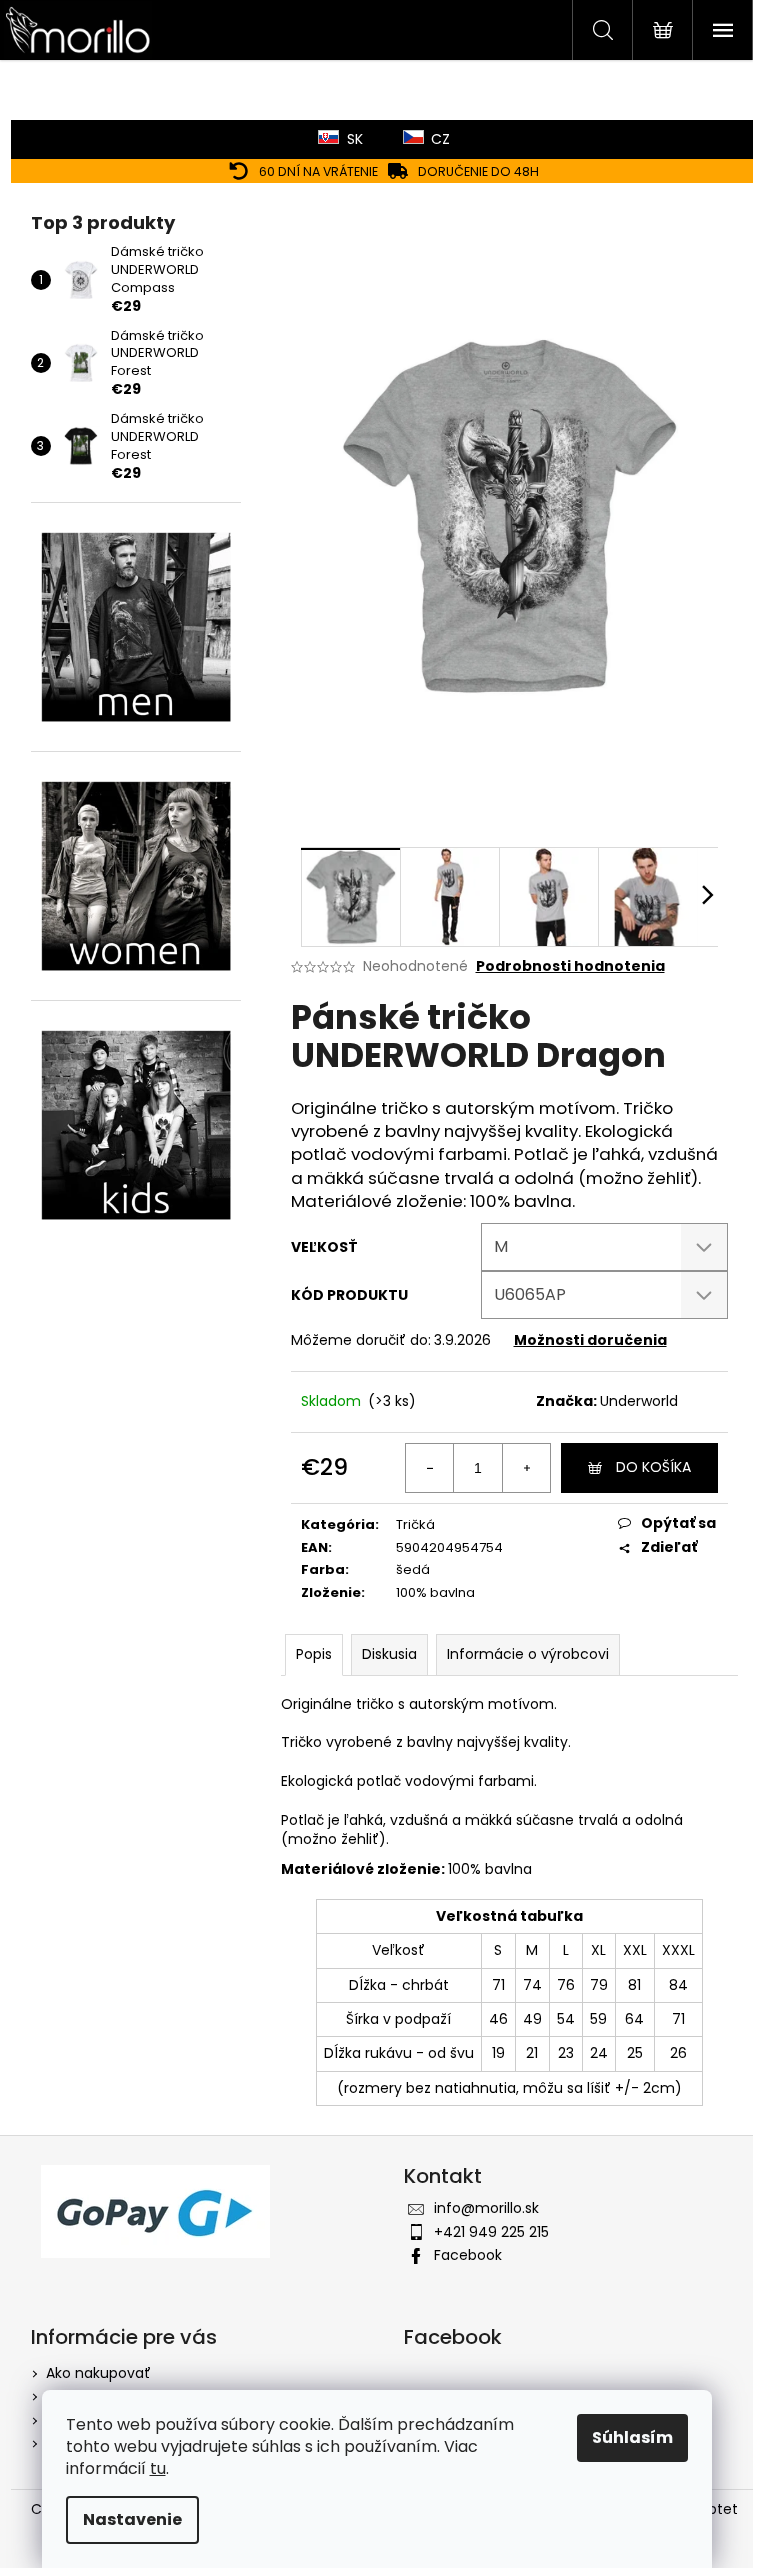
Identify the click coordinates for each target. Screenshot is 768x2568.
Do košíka (653, 1467)
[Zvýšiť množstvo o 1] (526, 1468)
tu (158, 2468)
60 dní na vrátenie (318, 171)
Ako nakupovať (98, 2373)
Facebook (468, 2255)
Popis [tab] (314, 1654)
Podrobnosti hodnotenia (570, 966)
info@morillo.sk (486, 2208)
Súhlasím (632, 2437)
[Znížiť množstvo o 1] (430, 1468)
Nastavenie (132, 2519)
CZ (440, 139)
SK (355, 139)
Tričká (415, 1524)
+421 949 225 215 (491, 2232)
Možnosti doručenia (590, 1340)
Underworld (639, 1401)
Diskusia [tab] (389, 1654)
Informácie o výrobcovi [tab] (528, 1654)
